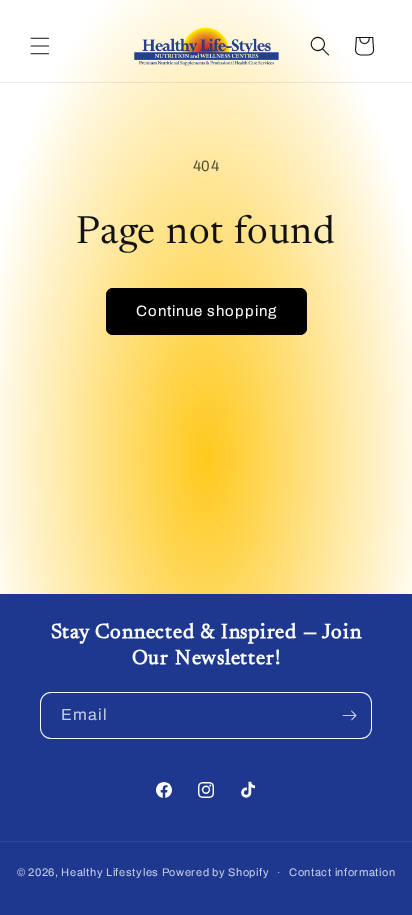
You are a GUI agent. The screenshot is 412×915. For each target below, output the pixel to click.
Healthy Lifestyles (110, 872)
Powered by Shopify (216, 872)
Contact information (342, 872)
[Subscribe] (349, 715)
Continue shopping (206, 311)
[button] (40, 46)
